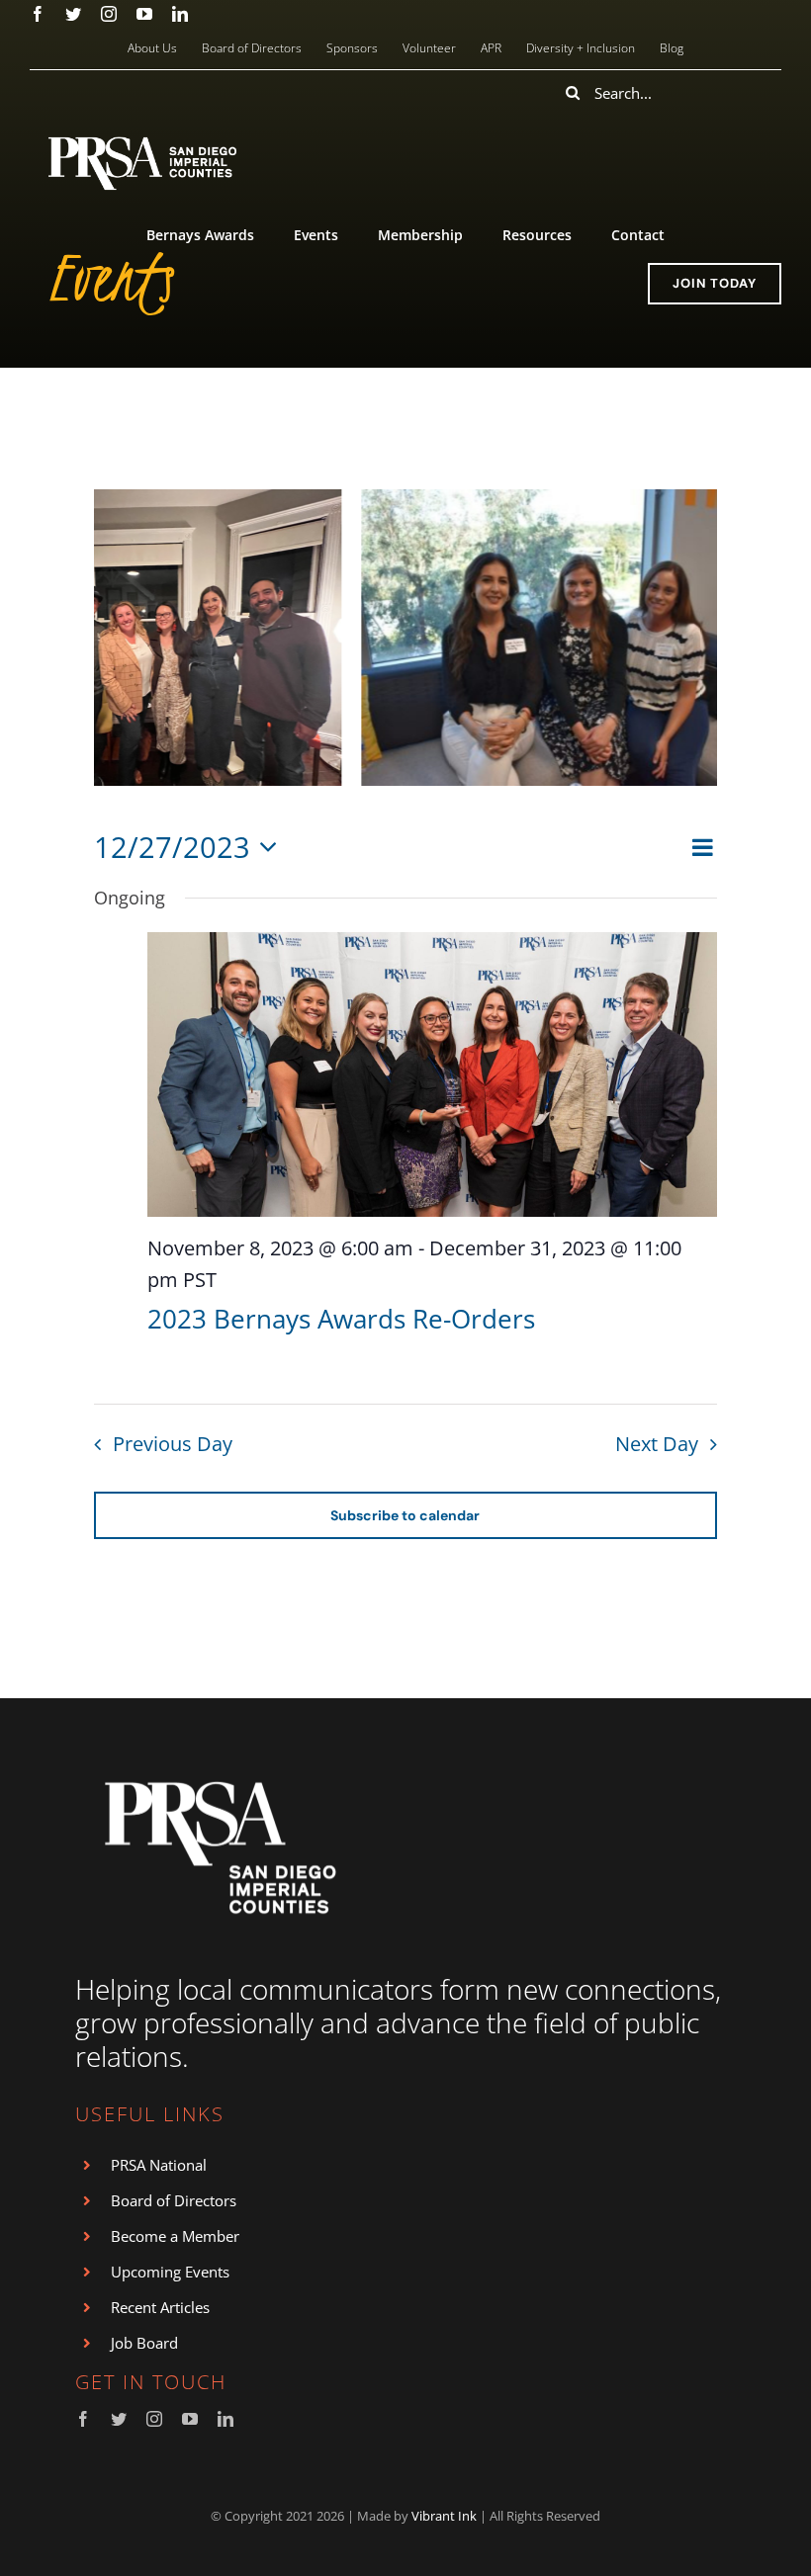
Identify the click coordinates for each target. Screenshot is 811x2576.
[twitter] (73, 14)
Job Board (144, 2343)
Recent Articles (160, 2307)
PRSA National (159, 2165)
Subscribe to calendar (405, 1515)
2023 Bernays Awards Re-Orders (341, 1319)
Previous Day (173, 1444)
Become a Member (175, 2236)
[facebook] (38, 14)
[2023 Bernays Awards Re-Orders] (432, 1074)
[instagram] (109, 14)
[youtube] (144, 14)
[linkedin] (180, 14)
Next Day (657, 1444)
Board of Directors (174, 2200)
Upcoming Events (170, 2272)
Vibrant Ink (444, 2516)
